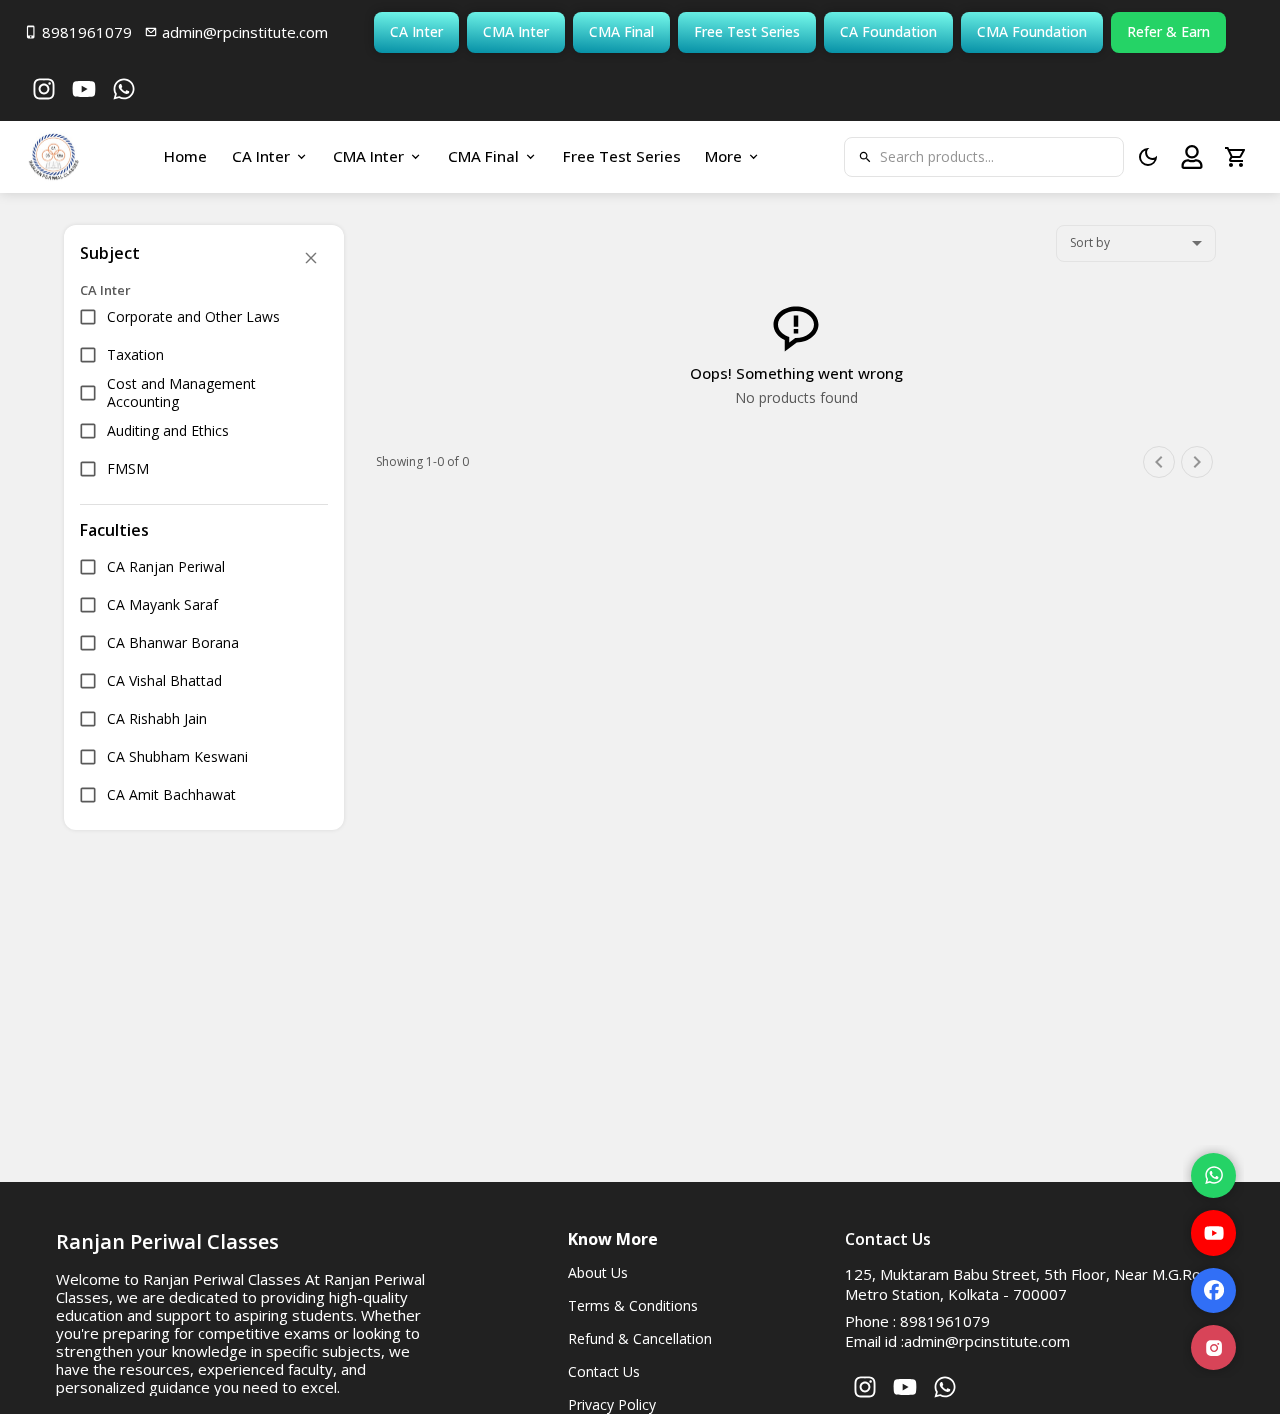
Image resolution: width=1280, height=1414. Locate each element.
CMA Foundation (1032, 31)
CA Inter (416, 31)
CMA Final (621, 31)
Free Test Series (747, 31)
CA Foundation (888, 31)
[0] (1236, 157)
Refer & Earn (1168, 31)
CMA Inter (516, 31)
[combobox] (1136, 243)
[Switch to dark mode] (1148, 157)
